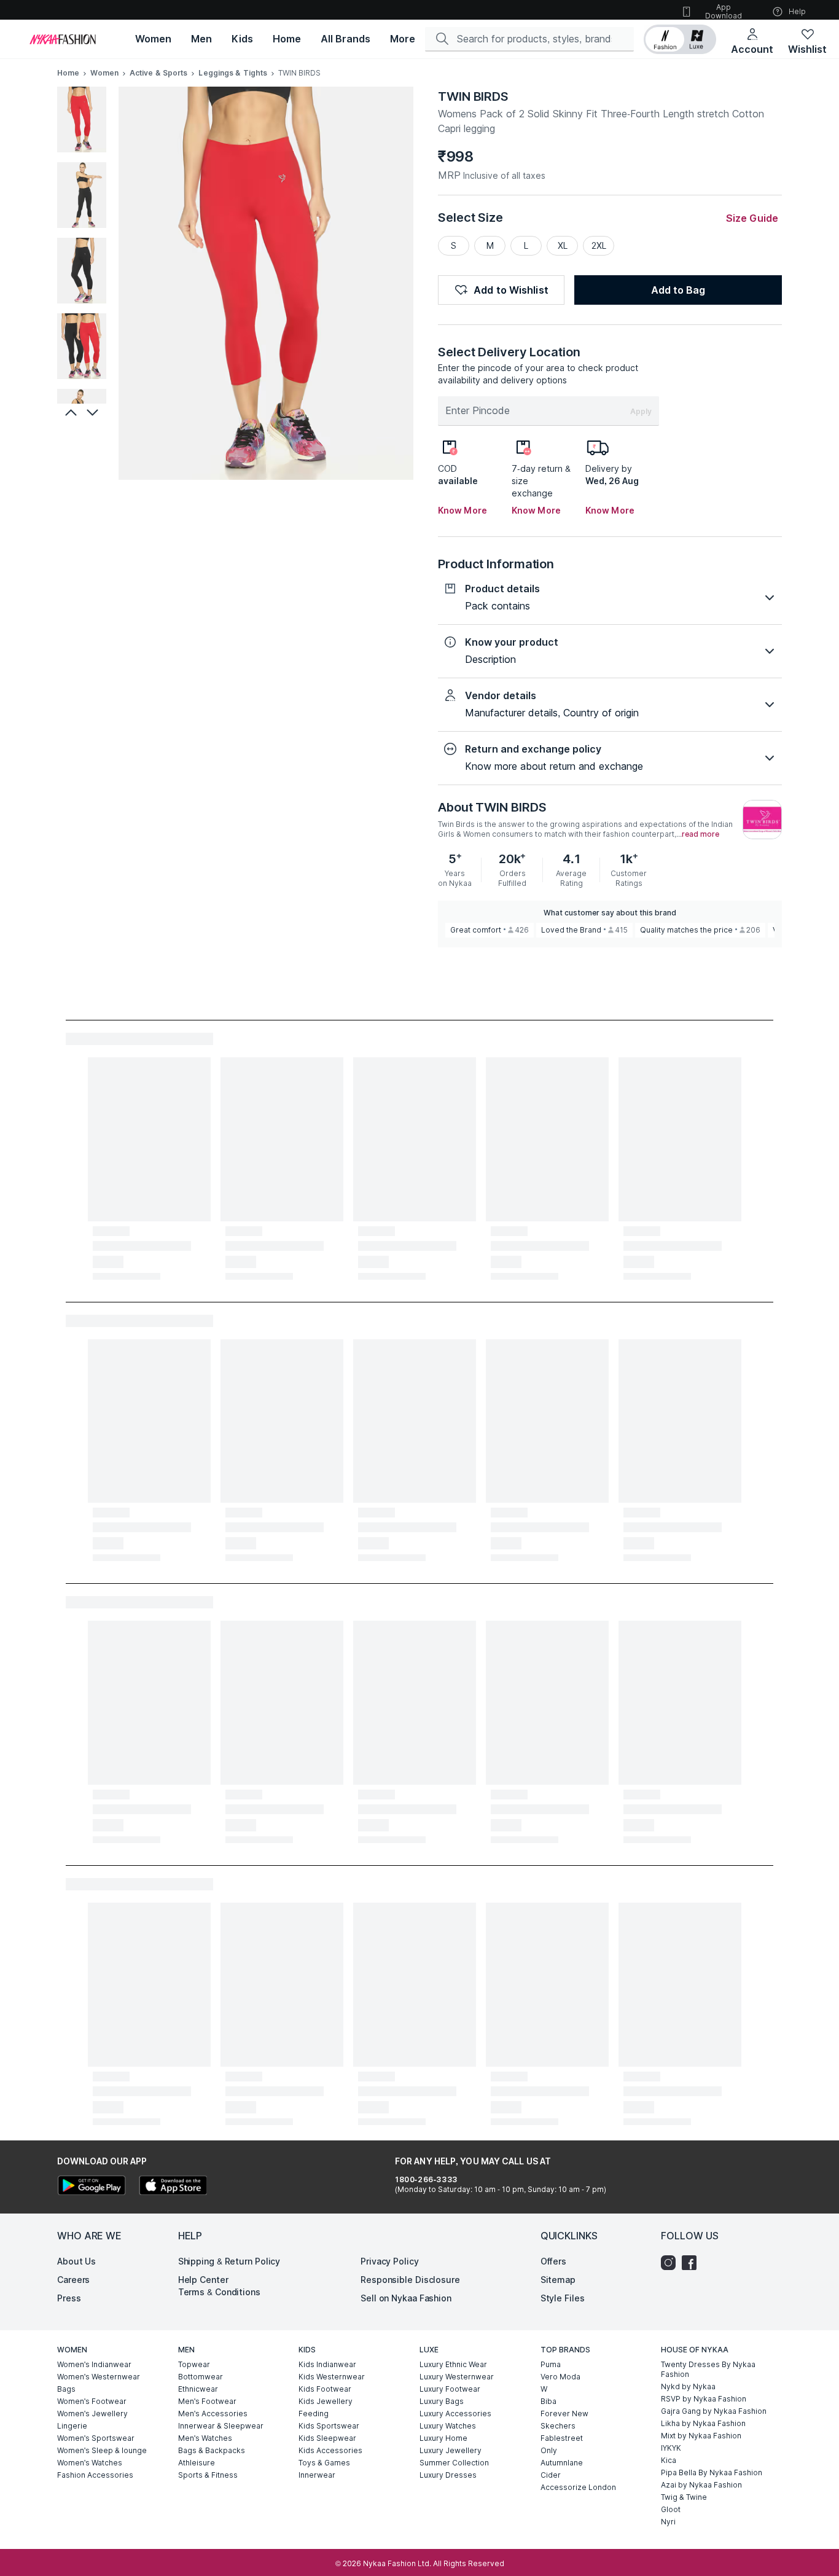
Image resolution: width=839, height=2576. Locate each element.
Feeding (314, 2414)
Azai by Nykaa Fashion (701, 2485)
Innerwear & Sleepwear (221, 2426)
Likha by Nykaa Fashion (703, 2423)
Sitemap (558, 2280)
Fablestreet (562, 2438)
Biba (548, 2401)
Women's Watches (90, 2463)
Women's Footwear (92, 2401)
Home (68, 73)
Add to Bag (678, 290)
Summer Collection (454, 2463)
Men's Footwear (207, 2401)
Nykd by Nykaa (688, 2386)
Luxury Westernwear (457, 2377)
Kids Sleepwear (327, 2438)
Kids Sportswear (329, 2426)
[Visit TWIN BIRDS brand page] (762, 820)
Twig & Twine (684, 2497)
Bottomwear (201, 2377)
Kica (669, 2460)
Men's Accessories (213, 2414)
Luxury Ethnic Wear (453, 2364)
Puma (551, 2364)
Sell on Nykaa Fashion (406, 2298)
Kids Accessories (330, 2450)
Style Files (563, 2298)
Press (69, 2298)
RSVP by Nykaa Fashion (704, 2399)
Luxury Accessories (455, 2414)
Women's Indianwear (94, 2364)
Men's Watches (205, 2438)
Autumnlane (562, 2463)
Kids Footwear (325, 2389)
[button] (680, 39)
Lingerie (72, 2426)
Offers (553, 2261)
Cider (551, 2475)
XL (563, 245)
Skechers (558, 2426)
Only (549, 2450)
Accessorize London (578, 2487)
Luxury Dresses (448, 2475)
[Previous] (69, 412)
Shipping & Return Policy (229, 2261)
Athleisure (197, 2463)
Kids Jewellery (326, 2401)
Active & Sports (159, 73)
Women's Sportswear (96, 2438)
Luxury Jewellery (451, 2450)
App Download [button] (724, 11)
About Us (76, 2261)
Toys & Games (324, 2463)
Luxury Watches (448, 2426)
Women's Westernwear (99, 2377)
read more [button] (700, 834)
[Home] (63, 39)
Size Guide (752, 218)
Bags (66, 2389)
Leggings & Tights (233, 73)
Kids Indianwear (327, 2364)
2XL (599, 245)
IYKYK (671, 2448)
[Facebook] (692, 2263)
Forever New (564, 2414)
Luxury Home (443, 2438)
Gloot (671, 2509)
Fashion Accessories (95, 2475)
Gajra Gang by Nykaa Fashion (714, 2411)
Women (104, 73)
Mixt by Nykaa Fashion (701, 2436)
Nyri (668, 2522)
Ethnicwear (198, 2389)
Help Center (203, 2280)
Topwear (194, 2364)
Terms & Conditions (219, 2292)
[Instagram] (671, 2263)
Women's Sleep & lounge (102, 2450)
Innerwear (317, 2475)
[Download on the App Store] (173, 2187)
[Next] (94, 412)
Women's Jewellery (92, 2414)
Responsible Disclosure (410, 2280)
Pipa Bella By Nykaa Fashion (712, 2472)
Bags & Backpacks (212, 2450)
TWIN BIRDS (473, 96)
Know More (462, 510)
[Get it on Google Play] (92, 2187)
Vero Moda (560, 2377)
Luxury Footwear (450, 2389)
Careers (73, 2280)
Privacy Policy (390, 2261)
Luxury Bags (442, 2401)
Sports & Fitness (208, 2475)
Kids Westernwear (332, 2377)
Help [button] (797, 11)
